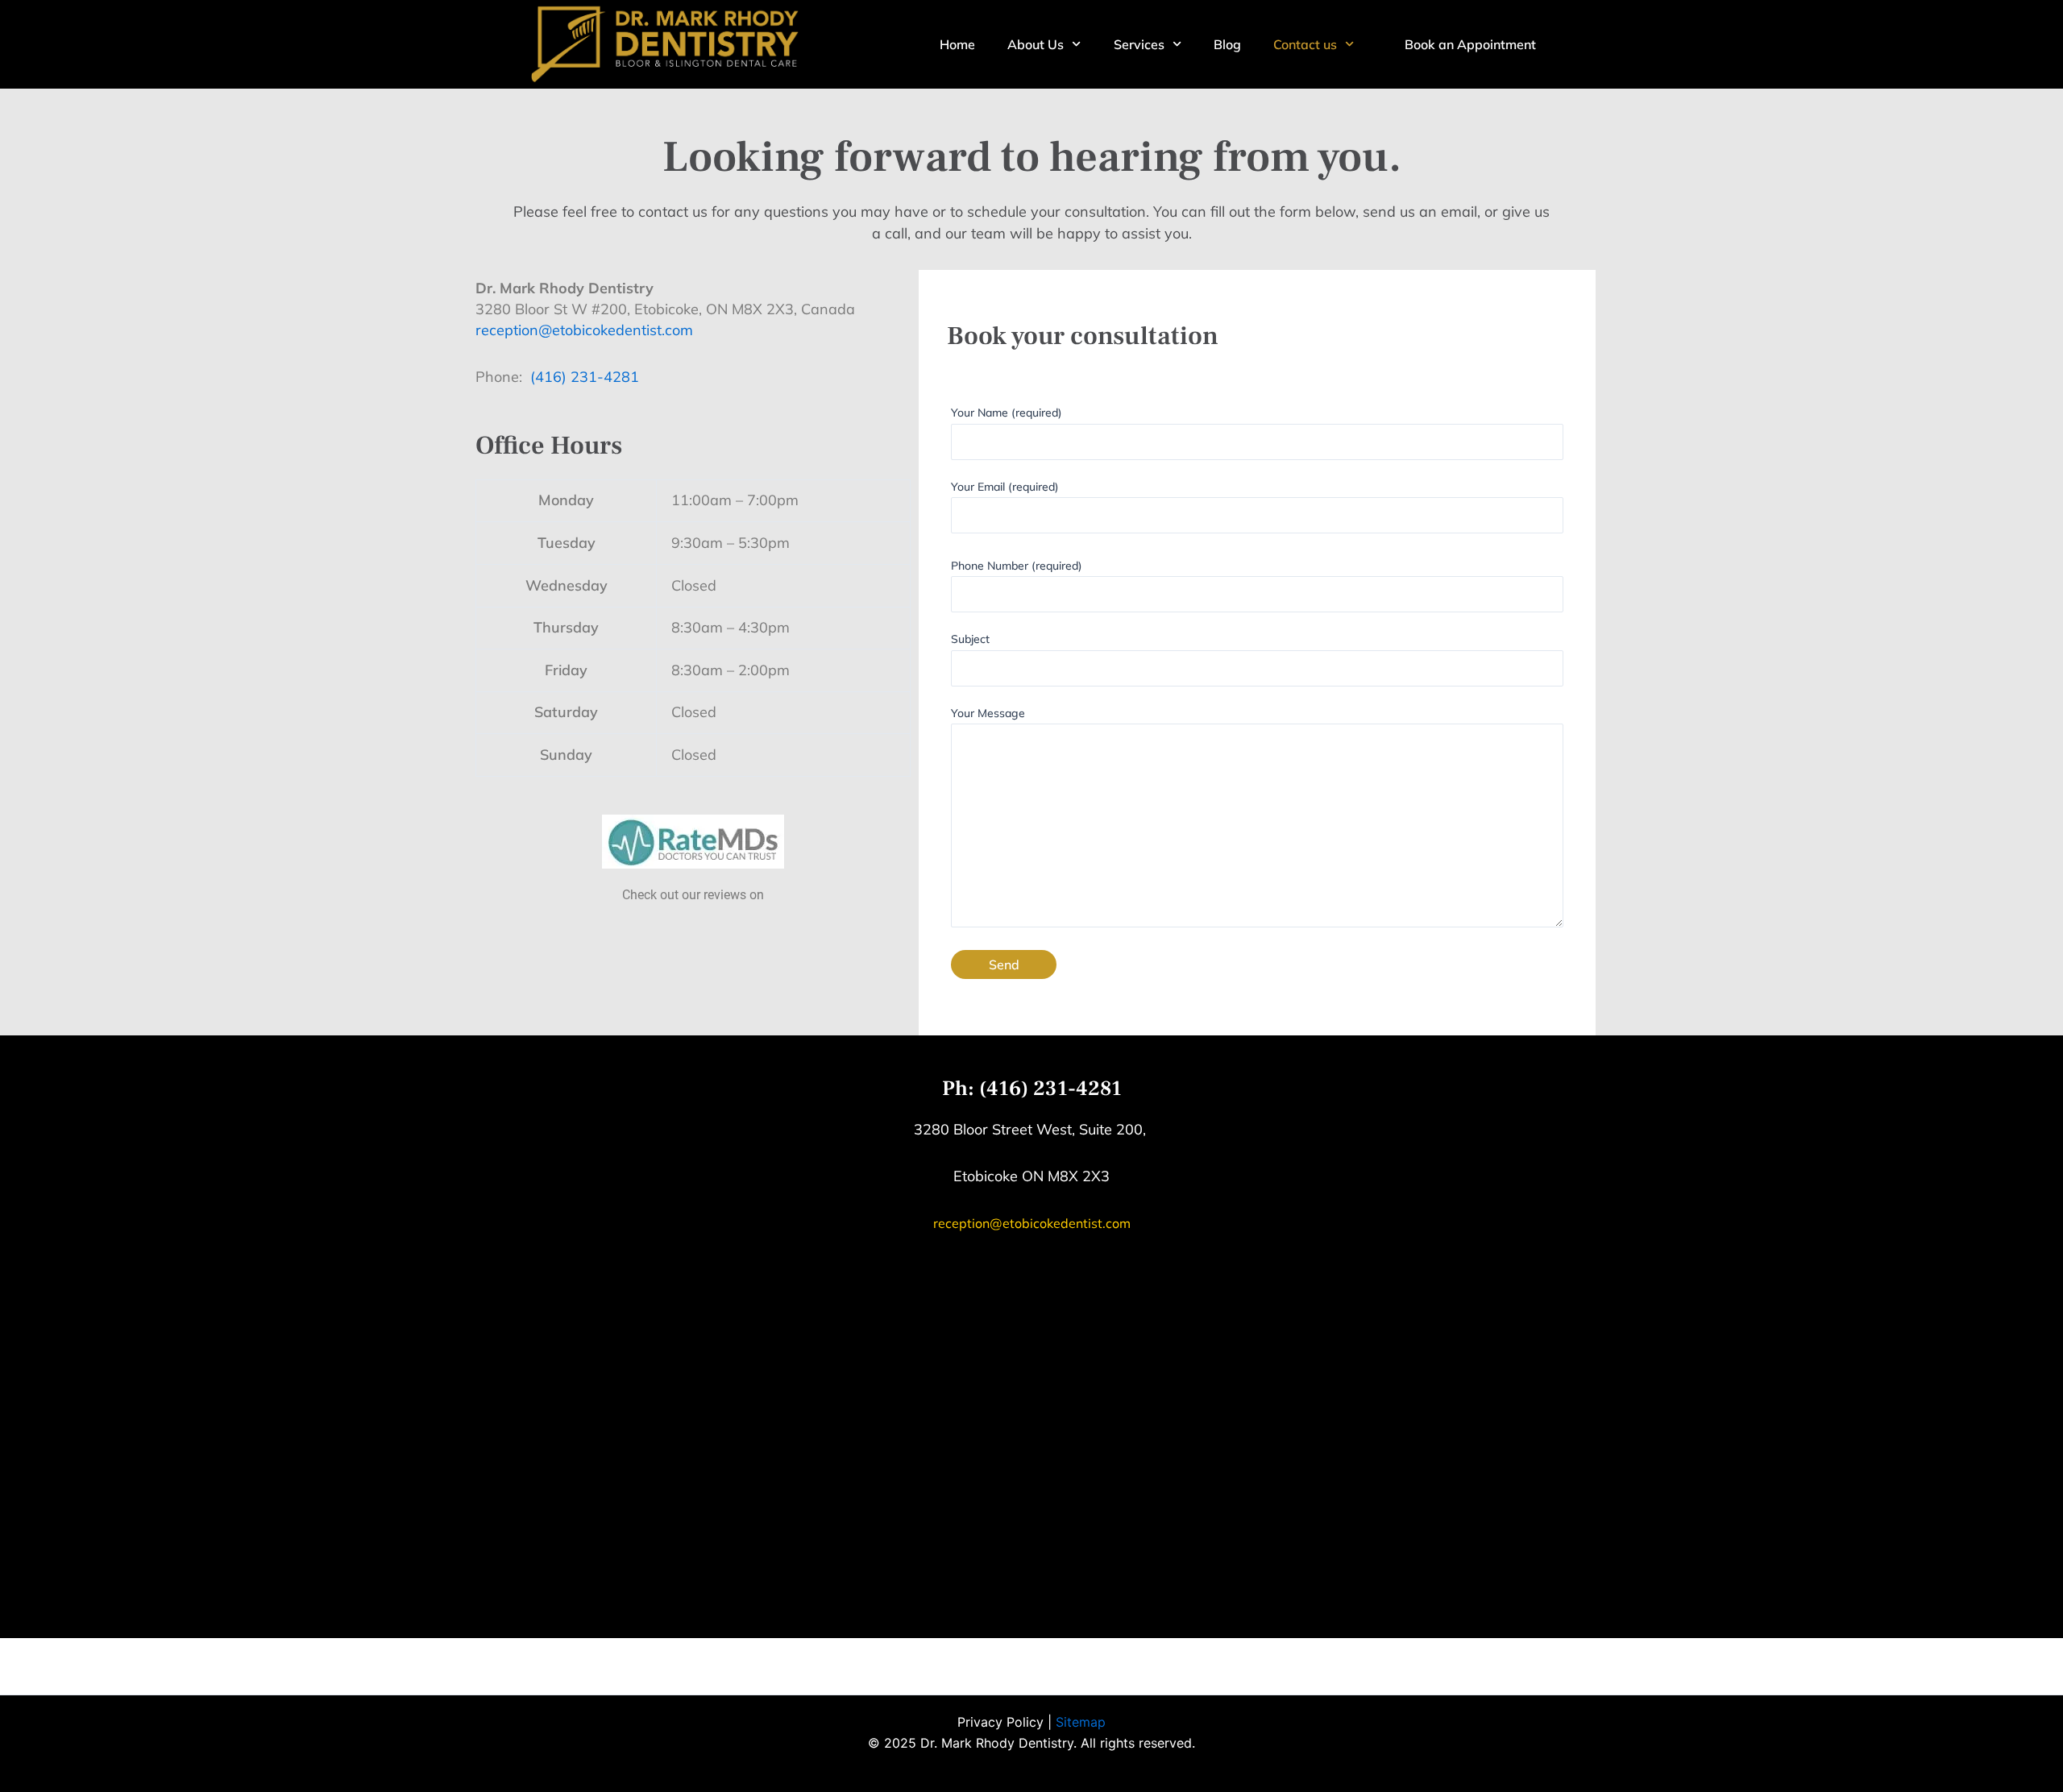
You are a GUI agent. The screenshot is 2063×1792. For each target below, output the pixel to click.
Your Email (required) (1005, 487)
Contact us (1305, 44)
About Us (1036, 44)
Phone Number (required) (1017, 566)
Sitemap (1081, 1722)
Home (957, 44)
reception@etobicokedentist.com (584, 330)
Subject (970, 639)
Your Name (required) (1007, 413)
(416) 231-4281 (585, 377)
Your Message (988, 713)
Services (1139, 44)
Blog (1227, 44)
